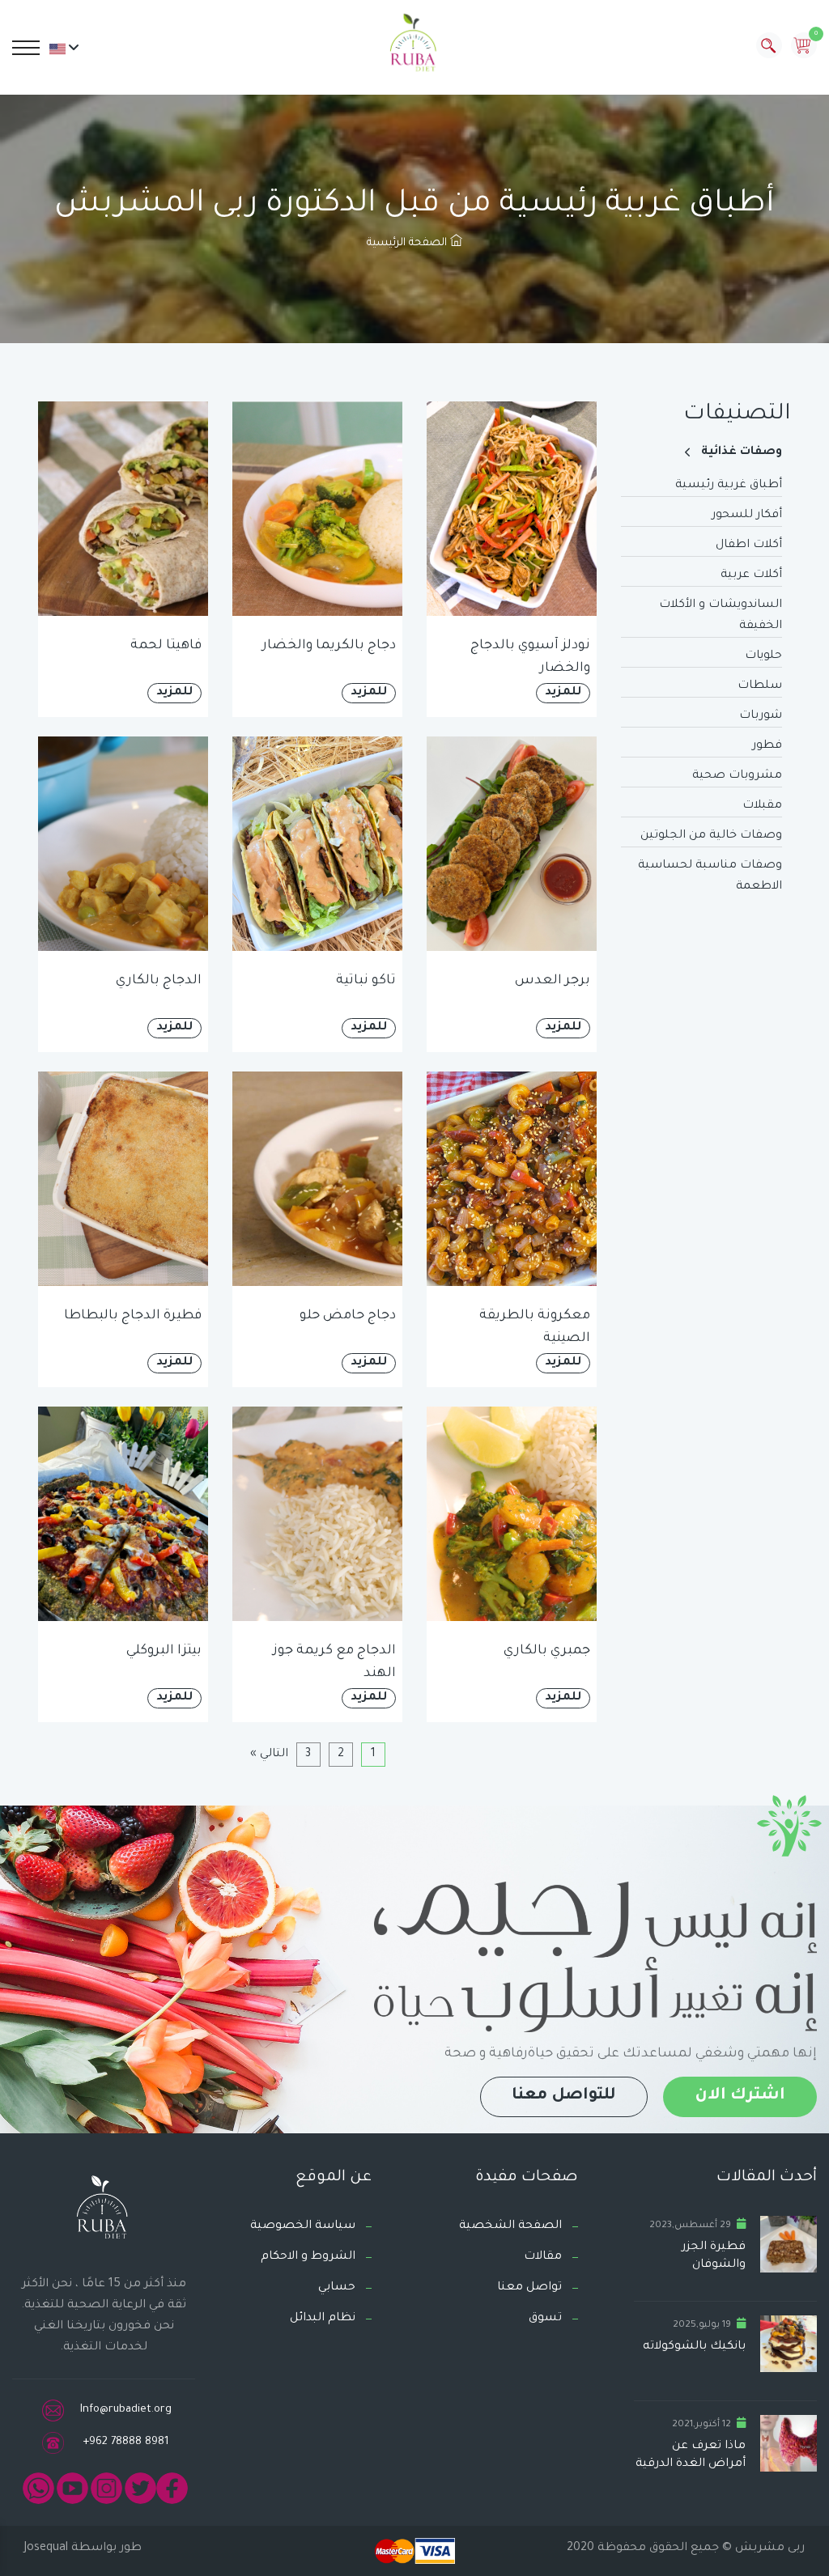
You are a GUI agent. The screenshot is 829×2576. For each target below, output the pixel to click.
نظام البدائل (323, 2319)
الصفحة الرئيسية (408, 243)
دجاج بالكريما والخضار (329, 646)
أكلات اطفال (749, 545)
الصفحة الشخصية (510, 2226)
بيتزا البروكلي (164, 1651)
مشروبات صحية (737, 776)
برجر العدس (553, 981)
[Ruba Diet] (414, 46)
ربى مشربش (768, 2548)
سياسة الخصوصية (303, 2226)
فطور (767, 746)
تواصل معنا (529, 2288)
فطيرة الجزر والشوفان (714, 2256)
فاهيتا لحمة (166, 646)
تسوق (545, 2319)
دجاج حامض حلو (348, 1316)
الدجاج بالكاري (159, 981)
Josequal (46, 2548)
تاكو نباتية (366, 981)
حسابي (337, 2288)
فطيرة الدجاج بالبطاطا (133, 1316)
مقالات (543, 2257)
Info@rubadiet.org (126, 2410)
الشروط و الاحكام (308, 2257)
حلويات (763, 656)
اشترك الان (740, 2096)
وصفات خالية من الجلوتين (711, 836)
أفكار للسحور (747, 516)
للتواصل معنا (564, 2096)
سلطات (760, 686)
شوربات (761, 716)
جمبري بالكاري (547, 1651)
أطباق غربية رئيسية (729, 486)
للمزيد (563, 693)
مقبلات (762, 806)
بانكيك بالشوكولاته (694, 2347)
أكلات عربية (751, 575)
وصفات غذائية (742, 452)
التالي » (269, 1755)
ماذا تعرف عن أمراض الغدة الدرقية (691, 2455)
